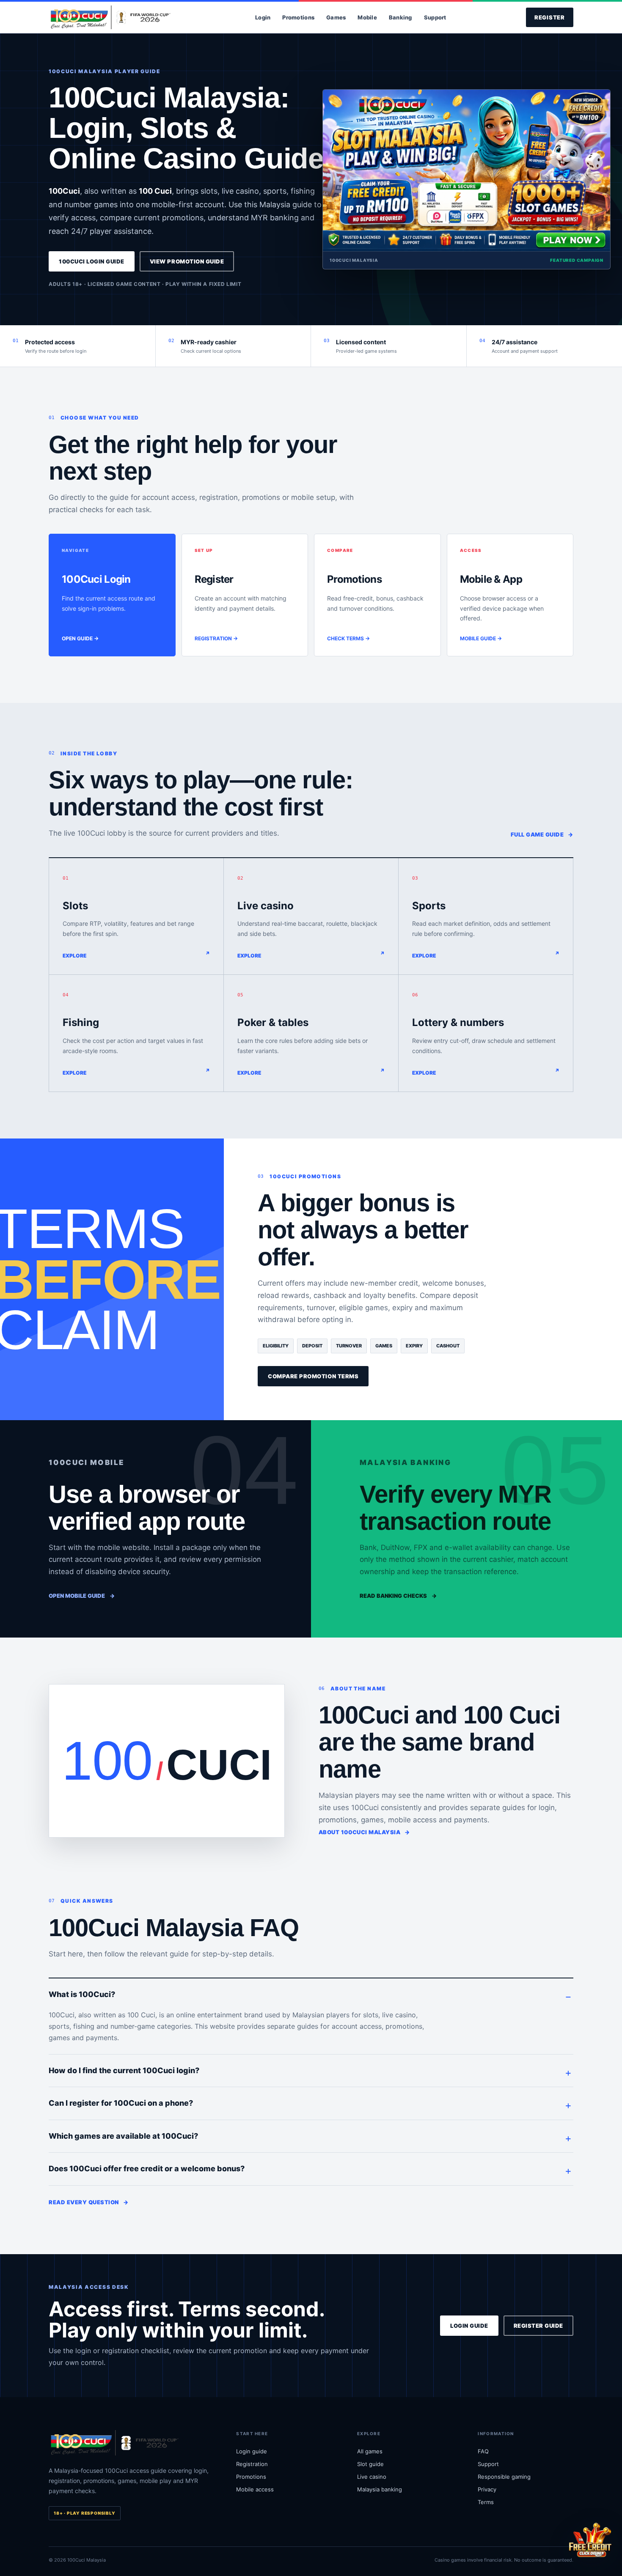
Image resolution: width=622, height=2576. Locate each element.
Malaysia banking (380, 2489)
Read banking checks (398, 1596)
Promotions (298, 17)
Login (263, 17)
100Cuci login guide (92, 261)
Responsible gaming (504, 2477)
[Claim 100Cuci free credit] (590, 2540)
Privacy (487, 2489)
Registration (252, 2464)
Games (336, 17)
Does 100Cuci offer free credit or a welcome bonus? (147, 2169)
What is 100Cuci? (82, 1994)
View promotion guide (187, 261)
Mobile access (255, 2489)
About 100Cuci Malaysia (364, 1832)
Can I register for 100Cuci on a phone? (121, 2103)
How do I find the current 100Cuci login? (124, 2070)
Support (435, 17)
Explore (74, 956)
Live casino (372, 2477)
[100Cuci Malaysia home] (112, 18)
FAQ (483, 2451)
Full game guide (542, 834)
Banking (400, 17)
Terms (486, 2502)
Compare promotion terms (313, 1376)
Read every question (88, 2202)
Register (550, 17)
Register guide (538, 2326)
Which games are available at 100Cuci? (123, 2136)
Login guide (469, 2326)
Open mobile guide (82, 1596)
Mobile (367, 17)
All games (370, 2451)
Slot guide (370, 2464)
